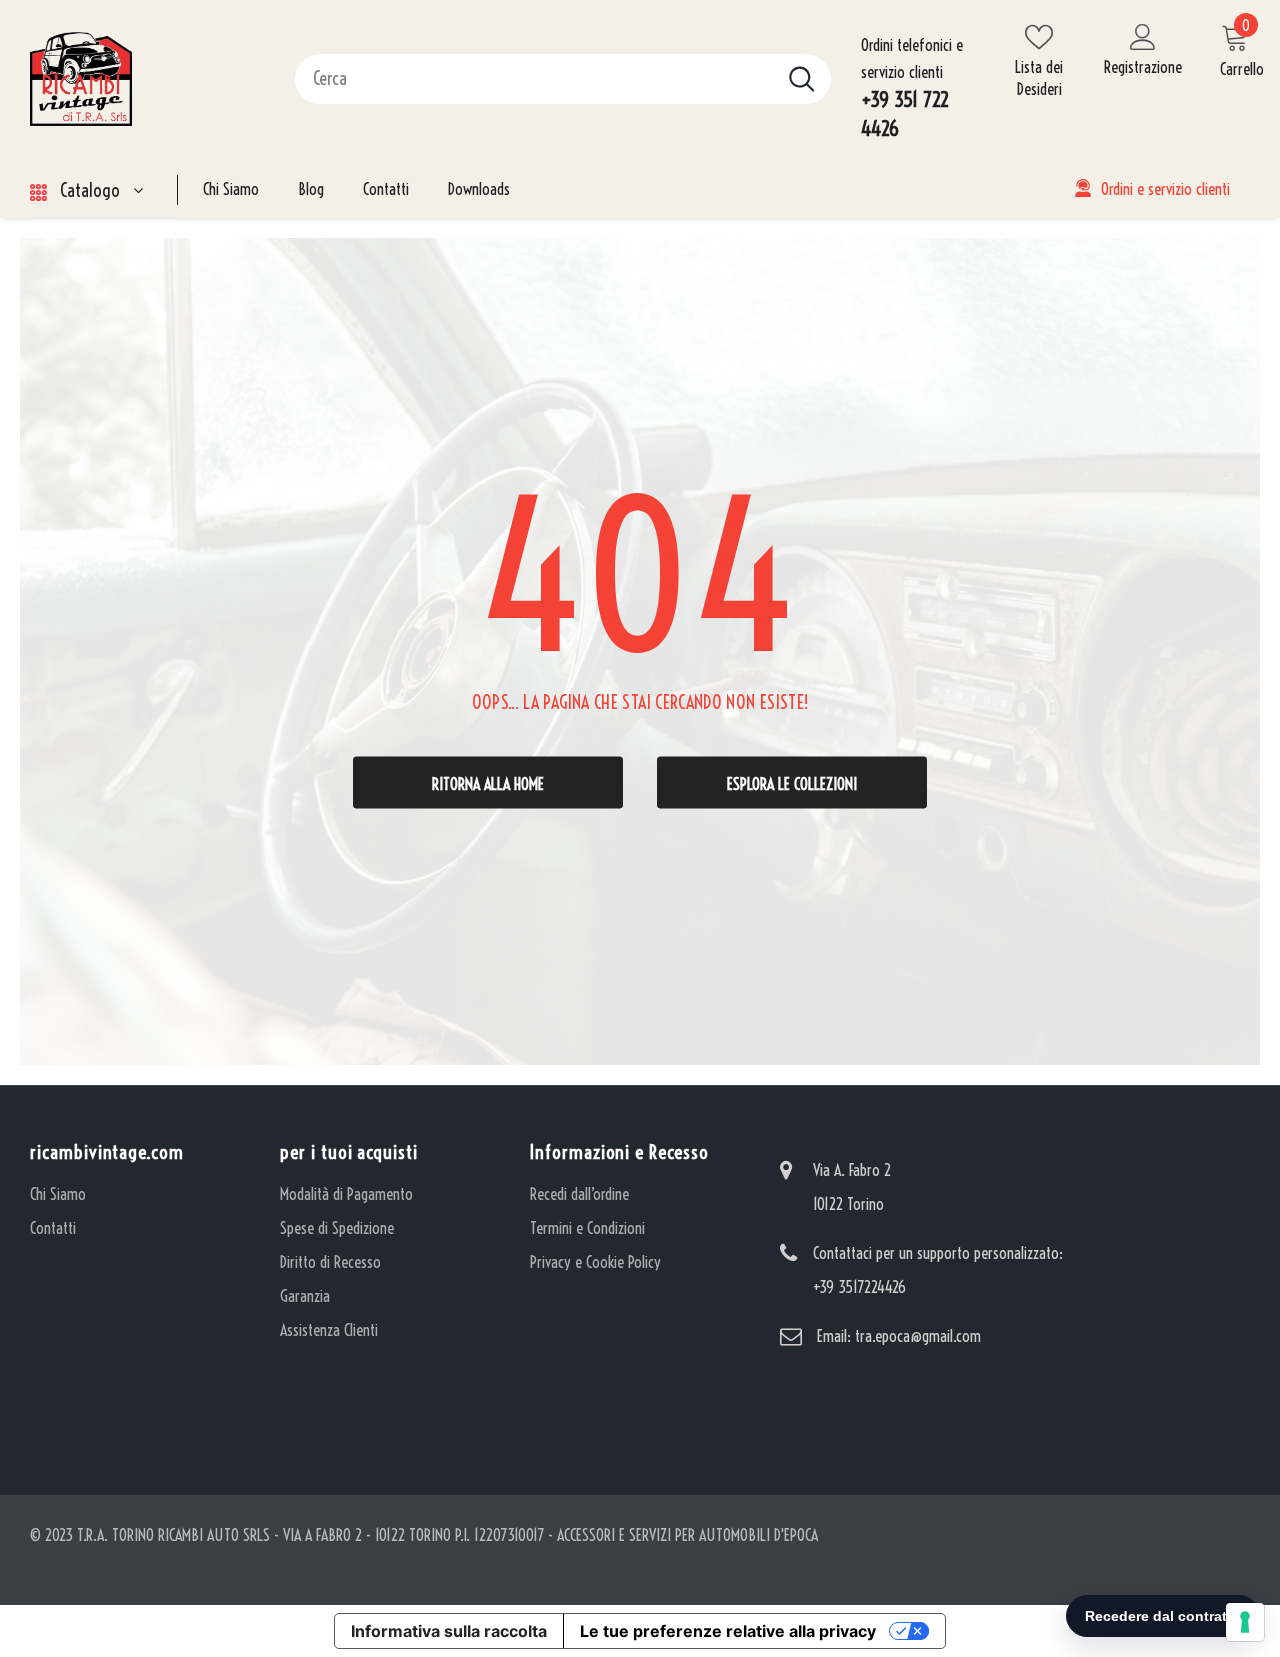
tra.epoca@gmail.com (918, 1336)
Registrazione (1143, 67)
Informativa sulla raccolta (449, 1631)
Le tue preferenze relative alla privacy (728, 1631)
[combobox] (534, 79)
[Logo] (147, 78)
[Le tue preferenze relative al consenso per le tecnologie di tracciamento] (1245, 1622)
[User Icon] (1143, 36)
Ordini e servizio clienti (1165, 189)
